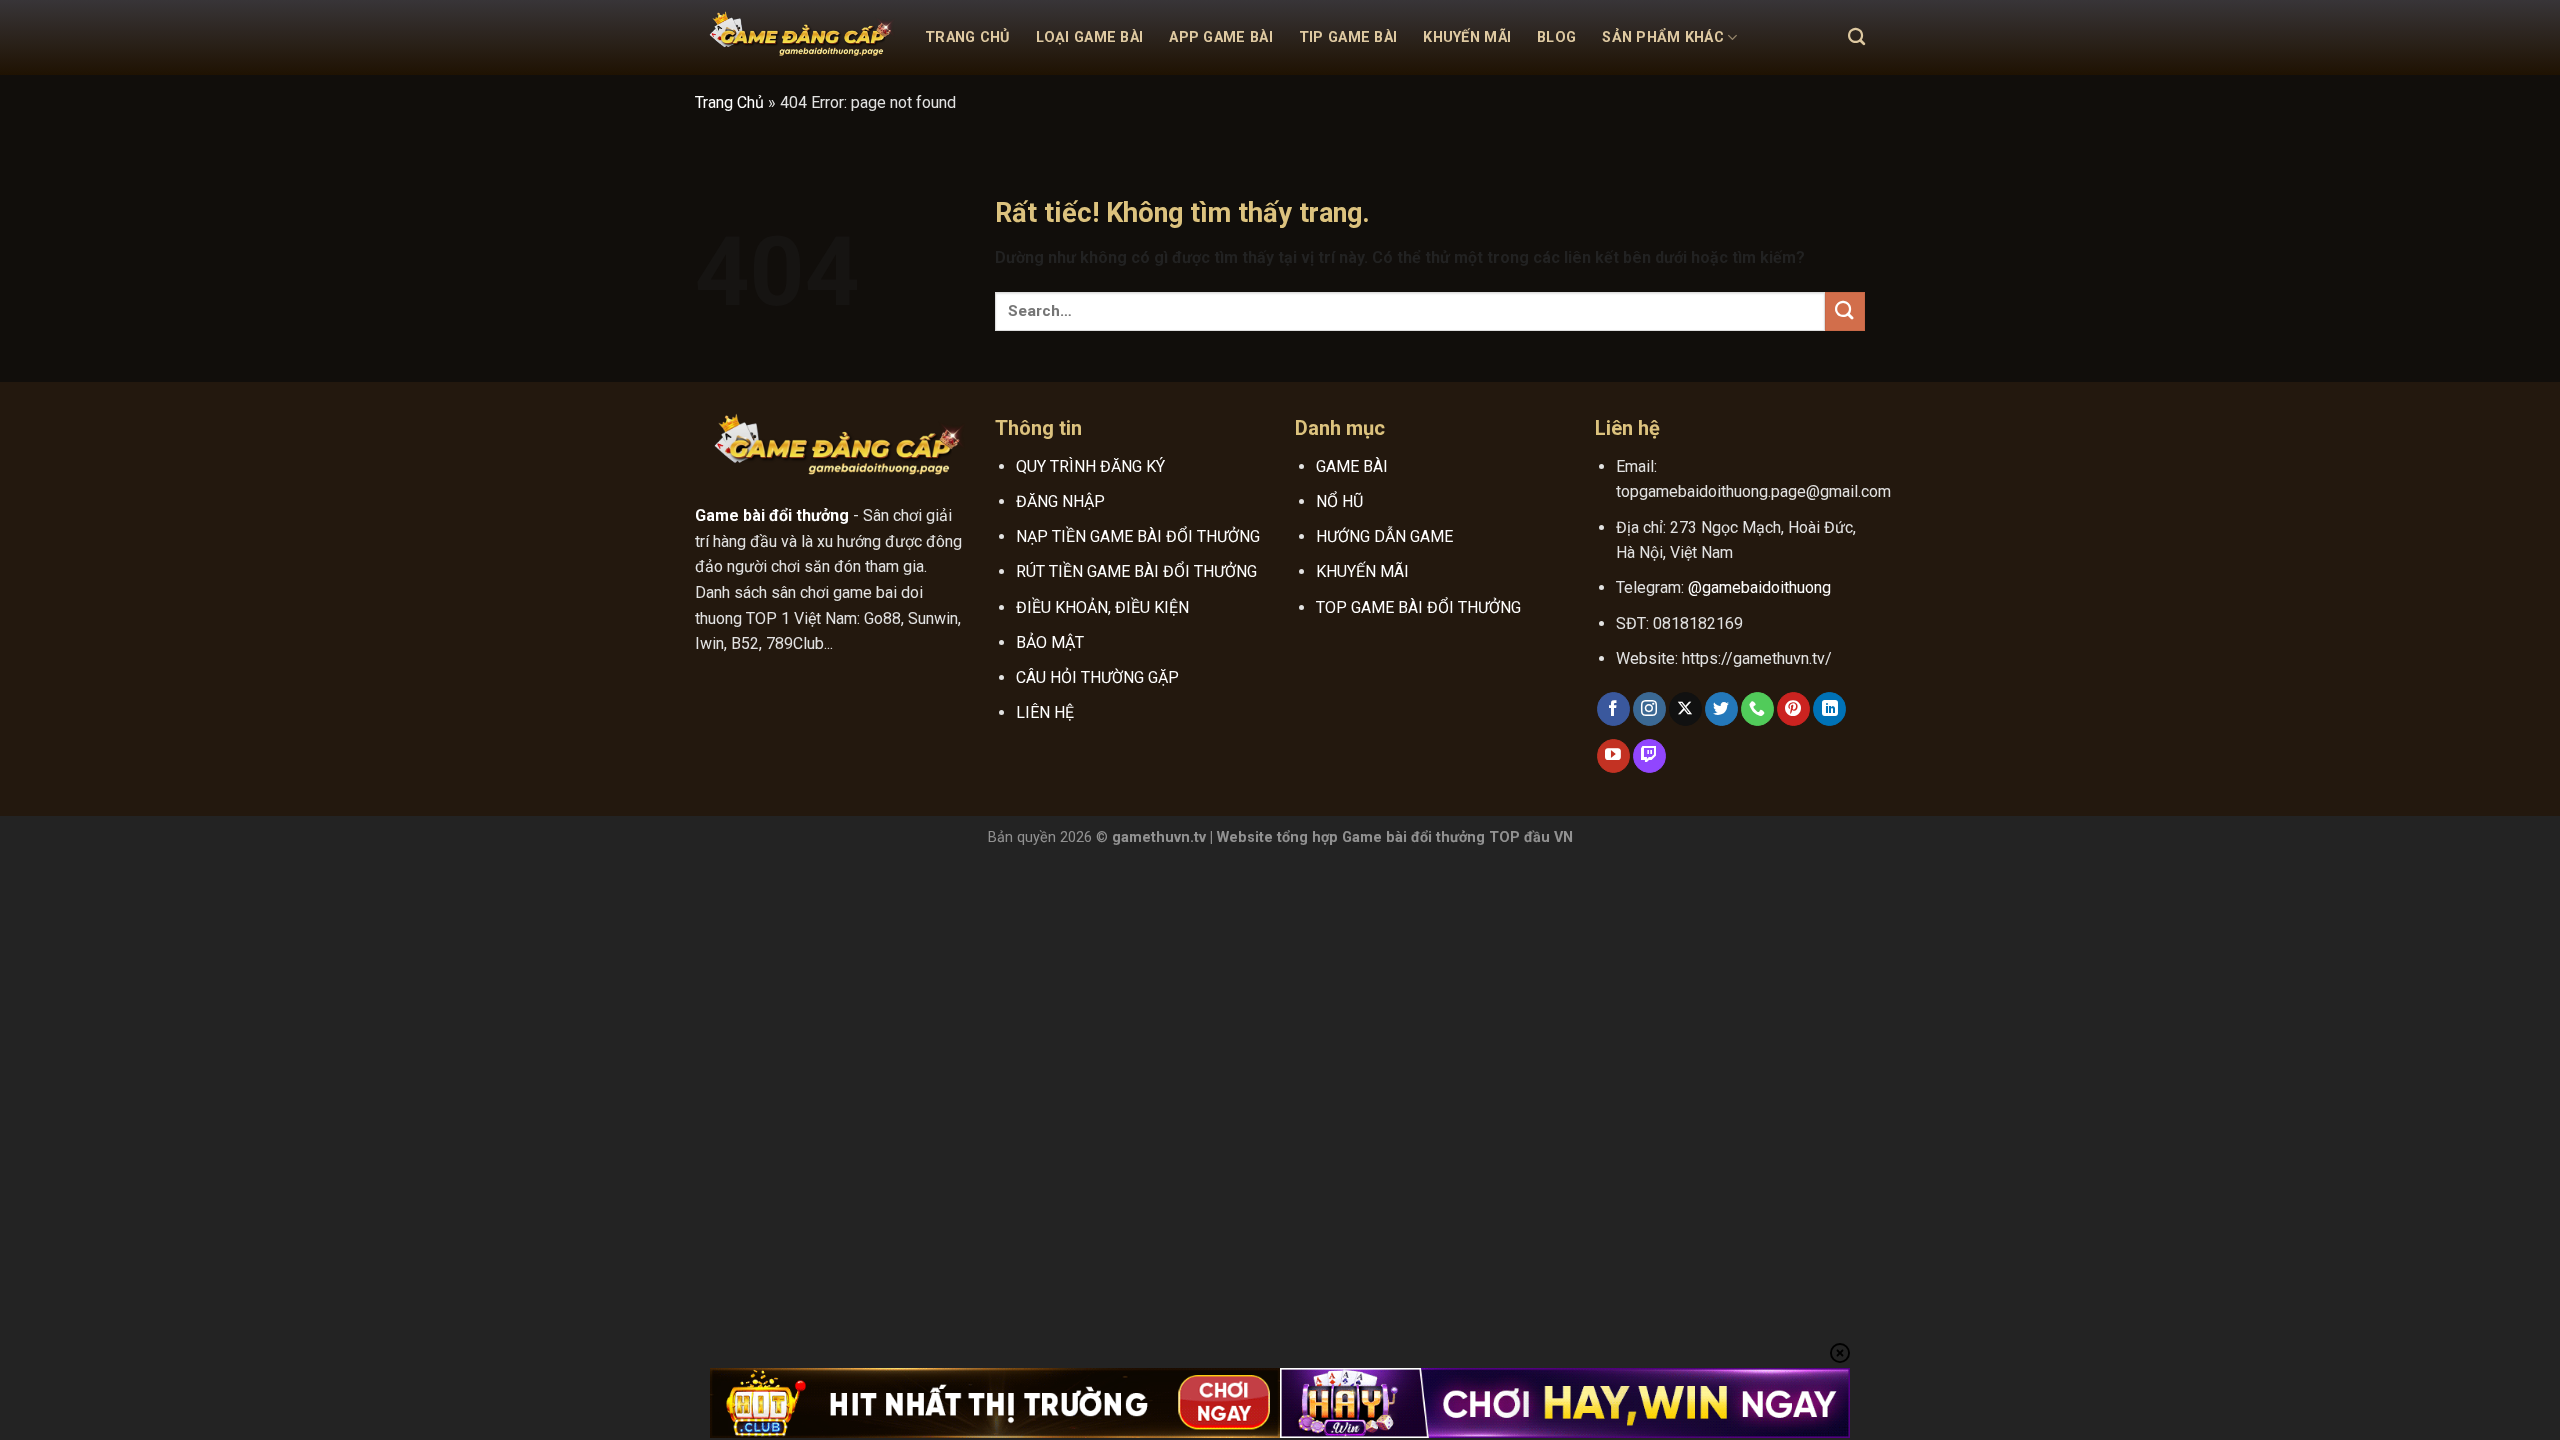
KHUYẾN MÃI (1362, 571)
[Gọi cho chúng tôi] (1757, 709)
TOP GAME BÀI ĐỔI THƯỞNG (1418, 607)
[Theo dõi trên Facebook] (1613, 709)
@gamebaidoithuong (1759, 587)
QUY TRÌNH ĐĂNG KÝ (1090, 466)
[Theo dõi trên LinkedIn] (1829, 709)
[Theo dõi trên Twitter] (1721, 709)
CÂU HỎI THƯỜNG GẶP (1097, 677)
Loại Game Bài (1090, 37)
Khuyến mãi (1467, 37)
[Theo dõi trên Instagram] (1649, 709)
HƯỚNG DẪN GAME (1384, 536)
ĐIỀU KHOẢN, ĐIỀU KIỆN (1102, 607)
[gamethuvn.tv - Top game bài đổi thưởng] (795, 38)
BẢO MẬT (1050, 642)
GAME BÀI (1352, 466)
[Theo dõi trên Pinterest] (1793, 709)
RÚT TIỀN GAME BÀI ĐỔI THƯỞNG (1136, 571)
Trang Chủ (967, 37)
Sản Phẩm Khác (1663, 37)
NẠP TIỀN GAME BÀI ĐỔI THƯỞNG (1138, 536)
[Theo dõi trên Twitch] (1649, 756)
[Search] (1856, 37)
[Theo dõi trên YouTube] (1613, 756)
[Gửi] (1845, 311)
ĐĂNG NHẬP (1060, 501)
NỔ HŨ (1339, 501)
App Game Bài (1220, 37)
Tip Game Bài (1348, 37)
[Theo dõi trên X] (1685, 709)
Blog (1556, 37)
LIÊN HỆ (1045, 712)
